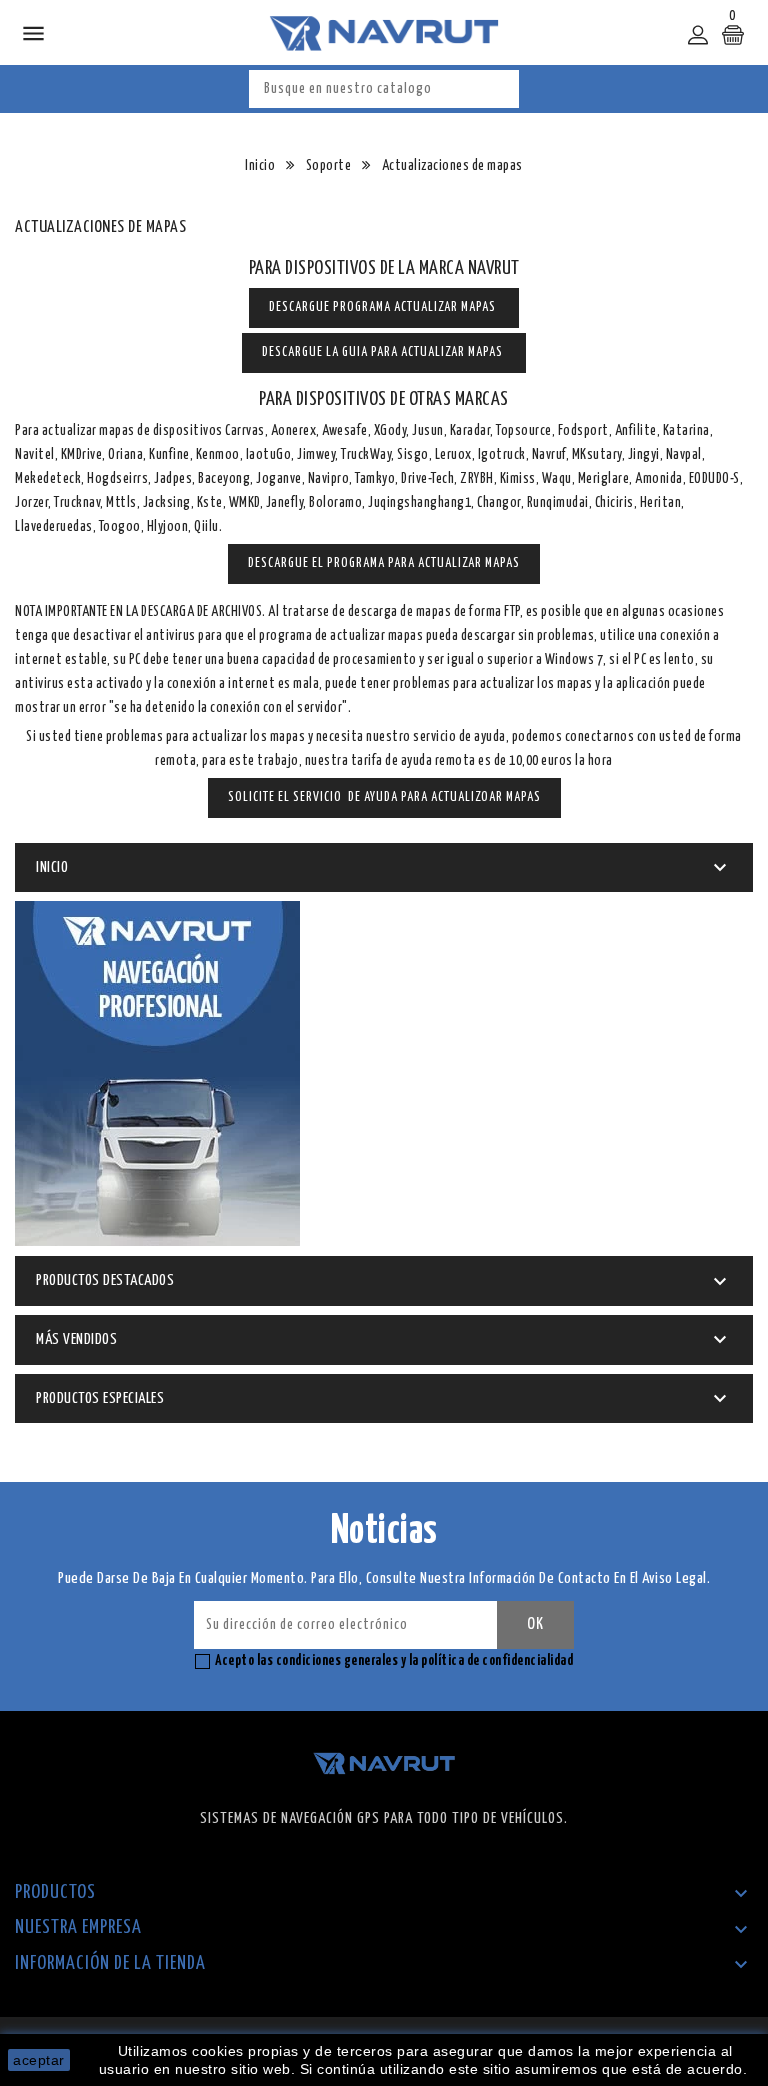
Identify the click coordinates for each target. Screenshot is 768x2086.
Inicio (52, 867)
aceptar (39, 2060)
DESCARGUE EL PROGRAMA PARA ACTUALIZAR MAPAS (384, 563)
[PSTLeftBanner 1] (157, 1073)
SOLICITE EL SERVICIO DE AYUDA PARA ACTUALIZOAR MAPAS (384, 797)
